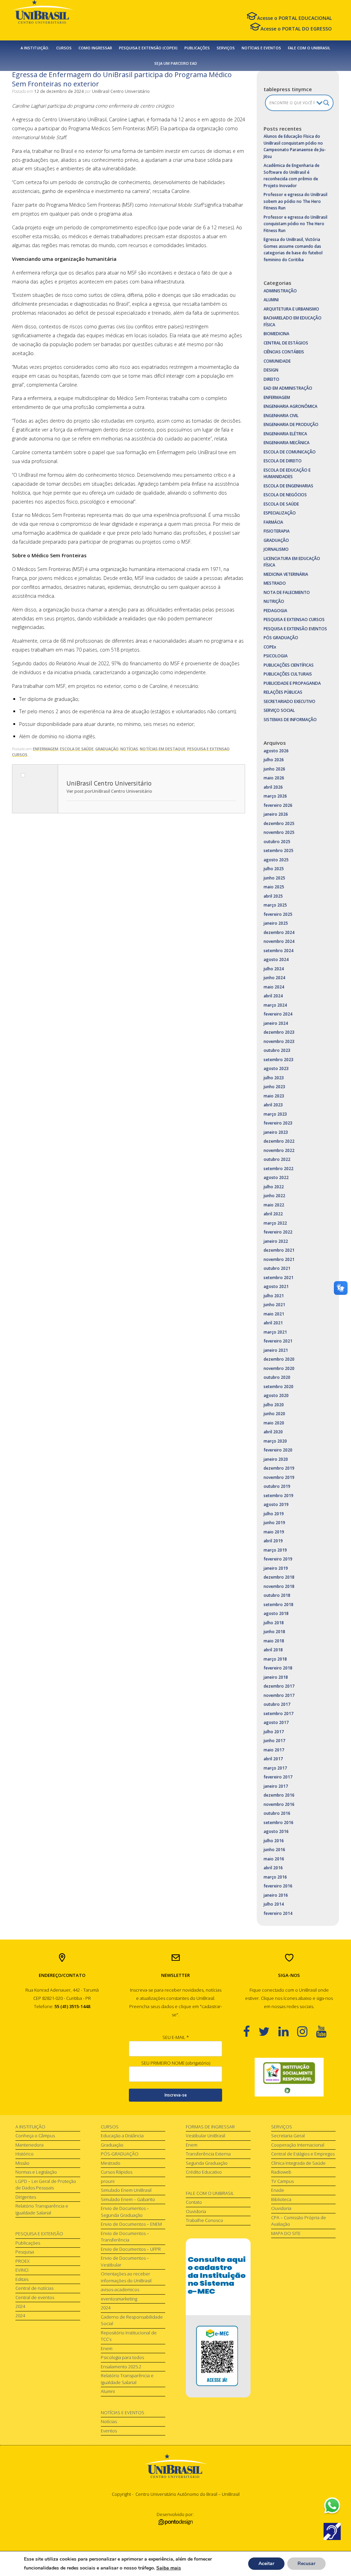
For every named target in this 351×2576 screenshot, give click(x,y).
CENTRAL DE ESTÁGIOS (286, 343)
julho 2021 (274, 1296)
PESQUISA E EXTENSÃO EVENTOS (295, 629)
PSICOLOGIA (276, 656)
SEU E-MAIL (176, 2037)
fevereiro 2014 (278, 1913)
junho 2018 (274, 1632)
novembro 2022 (279, 1150)
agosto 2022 (276, 1177)
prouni (108, 2181)
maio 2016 (274, 1859)
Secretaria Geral (288, 2136)
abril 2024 (273, 996)
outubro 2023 (277, 1050)
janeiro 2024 (276, 1023)
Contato (194, 2202)
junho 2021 (274, 1305)
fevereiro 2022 (278, 1232)
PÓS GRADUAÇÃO (281, 638)
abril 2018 (273, 1650)
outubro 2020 (277, 1377)
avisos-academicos (120, 2289)
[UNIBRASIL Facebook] (251, 2031)
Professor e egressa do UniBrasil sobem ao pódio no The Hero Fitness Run (295, 201)
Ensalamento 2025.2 (121, 2367)
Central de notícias (34, 2288)
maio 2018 (274, 1641)
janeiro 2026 (276, 814)
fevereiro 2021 (278, 1341)
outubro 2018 (277, 1595)
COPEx (270, 647)
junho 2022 (274, 1196)
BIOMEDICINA (276, 334)
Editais (22, 2279)
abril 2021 (273, 1323)
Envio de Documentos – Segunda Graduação (125, 2212)
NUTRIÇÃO (274, 601)
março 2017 (275, 1768)
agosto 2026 (276, 751)
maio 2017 (274, 1750)
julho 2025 (274, 869)
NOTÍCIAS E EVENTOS (261, 48)
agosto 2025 (276, 860)
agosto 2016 (276, 1831)
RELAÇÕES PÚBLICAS (283, 692)
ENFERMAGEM (46, 749)
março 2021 (275, 1332)
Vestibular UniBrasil (205, 2136)
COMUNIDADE (277, 361)
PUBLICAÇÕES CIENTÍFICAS (289, 665)
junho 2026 (274, 769)
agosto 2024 (276, 959)
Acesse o (294, 18)
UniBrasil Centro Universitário (121, 91)
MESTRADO (275, 583)
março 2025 (275, 905)
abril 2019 (273, 1541)
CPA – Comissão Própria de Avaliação (299, 2221)
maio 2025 (274, 887)
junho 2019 (274, 1523)
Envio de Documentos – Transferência (125, 2237)
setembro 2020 (279, 1387)
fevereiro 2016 (278, 1886)
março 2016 (275, 1877)
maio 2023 (274, 1096)
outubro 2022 (277, 1159)
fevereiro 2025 (278, 914)
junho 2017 (274, 1741)
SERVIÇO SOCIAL (279, 710)
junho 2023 (274, 1087)
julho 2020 (274, 1405)
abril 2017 (273, 1759)
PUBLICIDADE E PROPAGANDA (292, 683)
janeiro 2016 (276, 1895)
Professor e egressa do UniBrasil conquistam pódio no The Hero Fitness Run (295, 224)
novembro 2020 (279, 1368)
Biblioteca (281, 2199)
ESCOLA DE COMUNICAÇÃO (290, 452)
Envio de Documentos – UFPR (131, 2249)
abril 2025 (273, 896)
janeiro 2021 (276, 1350)
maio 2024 (274, 987)
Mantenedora (29, 2145)
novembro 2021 (279, 1259)
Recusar (306, 2563)
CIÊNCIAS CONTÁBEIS (284, 352)
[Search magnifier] (326, 103)
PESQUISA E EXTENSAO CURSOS (294, 619)
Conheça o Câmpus (35, 2136)
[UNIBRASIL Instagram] (307, 2031)
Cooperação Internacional (298, 2145)
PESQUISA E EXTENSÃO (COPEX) (148, 48)
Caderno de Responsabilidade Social (132, 2320)
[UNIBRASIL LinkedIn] (288, 2031)
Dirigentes (26, 2197)
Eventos (109, 2431)
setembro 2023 (279, 1060)
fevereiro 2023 (278, 1123)
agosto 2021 (276, 1286)
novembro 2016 (279, 1804)
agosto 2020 (276, 1395)
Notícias (109, 2421)
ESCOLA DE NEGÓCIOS (285, 495)
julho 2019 (274, 1514)
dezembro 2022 (279, 1141)
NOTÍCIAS (129, 749)
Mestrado (111, 2163)
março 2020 (275, 1441)
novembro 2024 (279, 941)
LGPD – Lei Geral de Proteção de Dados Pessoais (46, 2185)
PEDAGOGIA (275, 611)
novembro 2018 (279, 1586)
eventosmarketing (119, 2299)
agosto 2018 (276, 1613)
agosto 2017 (276, 1722)
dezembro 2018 (279, 1577)
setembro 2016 (279, 1822)
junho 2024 (274, 978)
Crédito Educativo (204, 2172)
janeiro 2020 (276, 1459)
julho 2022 (274, 1187)
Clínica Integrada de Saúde (298, 2163)
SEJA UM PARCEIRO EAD (176, 63)
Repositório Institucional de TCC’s (129, 2336)
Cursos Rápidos (117, 2172)
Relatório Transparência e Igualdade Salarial (42, 2209)
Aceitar (266, 2563)
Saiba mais (169, 2568)
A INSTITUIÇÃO (30, 2127)
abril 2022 (273, 1214)
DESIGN (271, 370)
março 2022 (275, 1223)
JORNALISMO (276, 549)
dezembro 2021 (279, 1250)
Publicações (28, 2243)
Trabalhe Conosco (204, 2220)
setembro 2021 (279, 1278)
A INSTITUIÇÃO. (35, 48)
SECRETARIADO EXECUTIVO (289, 701)
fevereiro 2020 (278, 1450)
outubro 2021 (277, 1268)
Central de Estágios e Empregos (303, 2154)
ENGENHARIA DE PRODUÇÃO (291, 424)
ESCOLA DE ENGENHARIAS (288, 486)
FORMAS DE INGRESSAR (210, 2127)
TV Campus (282, 2181)
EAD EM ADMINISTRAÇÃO (288, 388)
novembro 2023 (279, 1041)
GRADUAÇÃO (107, 749)
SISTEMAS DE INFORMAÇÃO (290, 720)
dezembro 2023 (279, 1032)
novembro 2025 (279, 832)
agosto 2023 (276, 1068)
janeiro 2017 (276, 1786)
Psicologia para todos (122, 2357)
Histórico (25, 2154)
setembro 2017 (279, 1714)
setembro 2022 (279, 1169)
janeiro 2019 (276, 1568)
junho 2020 (274, 1414)
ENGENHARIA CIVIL (281, 416)
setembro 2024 (279, 951)
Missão (22, 2163)
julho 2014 (274, 1904)
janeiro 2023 (276, 1132)
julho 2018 (274, 1623)
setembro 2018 (279, 1605)
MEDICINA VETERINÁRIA (286, 574)
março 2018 (275, 1659)
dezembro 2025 (279, 823)
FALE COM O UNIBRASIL (309, 48)
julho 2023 (274, 1078)
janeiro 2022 (276, 1241)
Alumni (108, 2391)
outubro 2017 (277, 1704)
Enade (278, 2190)
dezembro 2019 (279, 1468)
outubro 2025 (277, 842)
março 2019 (275, 1550)
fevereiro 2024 (278, 1014)
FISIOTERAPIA (277, 531)
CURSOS (64, 48)
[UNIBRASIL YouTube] (325, 2031)
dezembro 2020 (279, 1359)
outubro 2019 (277, 1486)
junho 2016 (274, 1850)
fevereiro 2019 (278, 1559)
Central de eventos (35, 2297)
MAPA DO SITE (286, 2233)
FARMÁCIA (273, 522)
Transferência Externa (208, 2154)
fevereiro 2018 (278, 1668)
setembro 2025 (279, 850)
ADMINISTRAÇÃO (280, 291)
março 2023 (275, 1114)
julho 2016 (274, 1841)
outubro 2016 (277, 1813)
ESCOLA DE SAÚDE (77, 749)
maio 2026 (274, 778)
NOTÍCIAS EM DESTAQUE (163, 749)
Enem (107, 2348)
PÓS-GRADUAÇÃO (120, 2154)
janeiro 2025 (276, 923)
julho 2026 (274, 760)
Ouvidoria (196, 2211)
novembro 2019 (279, 1477)
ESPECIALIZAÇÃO (280, 513)
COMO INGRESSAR (95, 48)
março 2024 (275, 1005)
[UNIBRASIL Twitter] (268, 2031)
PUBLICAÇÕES (197, 48)
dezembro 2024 (279, 932)
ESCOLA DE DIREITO (283, 461)
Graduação (112, 2145)
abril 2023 (273, 1105)
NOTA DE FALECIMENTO (287, 592)
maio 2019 (274, 1532)
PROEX (22, 2261)
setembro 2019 (279, 1496)
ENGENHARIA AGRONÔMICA (291, 406)
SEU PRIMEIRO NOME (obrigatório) (176, 2063)
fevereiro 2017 (278, 1777)
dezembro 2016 (279, 1795)
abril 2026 (273, 787)
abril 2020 (273, 1432)
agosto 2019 (276, 1504)
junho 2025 (274, 878)
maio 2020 (274, 1423)
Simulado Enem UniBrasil (126, 2190)
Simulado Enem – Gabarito (128, 2199)
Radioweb (281, 2172)
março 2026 (275, 796)
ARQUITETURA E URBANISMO (291, 309)
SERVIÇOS (226, 48)
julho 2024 (274, 969)
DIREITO (271, 379)
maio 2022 (274, 1205)
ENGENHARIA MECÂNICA (287, 443)
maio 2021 (274, 1314)
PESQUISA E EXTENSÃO (39, 2234)
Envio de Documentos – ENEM (131, 2224)
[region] (289, 2077)
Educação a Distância (122, 2136)
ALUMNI (271, 300)
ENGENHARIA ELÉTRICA (285, 434)
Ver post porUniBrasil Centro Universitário (109, 791)
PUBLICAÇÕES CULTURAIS (288, 674)
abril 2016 (273, 1868)
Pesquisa (25, 2252)
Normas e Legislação (36, 2172)
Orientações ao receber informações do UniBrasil (126, 2277)
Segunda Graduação (207, 2163)
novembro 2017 (279, 1695)
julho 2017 (274, 1732)
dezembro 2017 (279, 1686)
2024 (20, 2306)
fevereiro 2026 (278, 805)
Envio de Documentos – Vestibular (125, 2261)
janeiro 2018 (276, 1677)
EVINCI (22, 2270)
